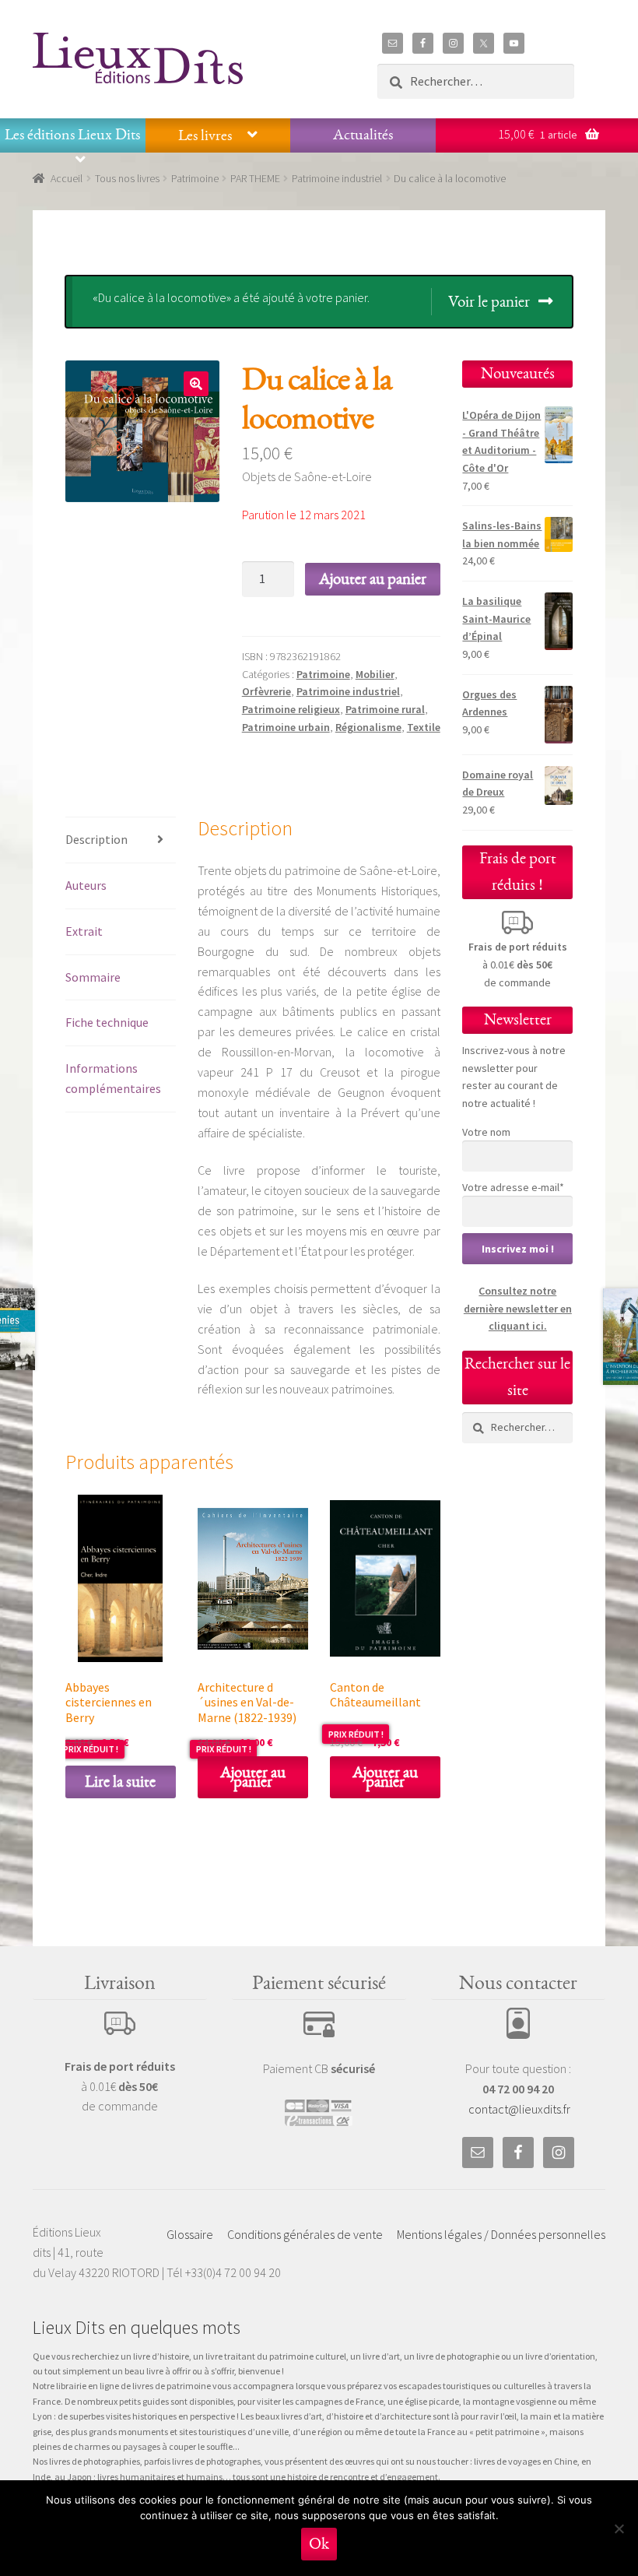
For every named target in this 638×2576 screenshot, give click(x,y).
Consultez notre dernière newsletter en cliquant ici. (518, 1308)
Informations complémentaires (113, 1078)
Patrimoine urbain (286, 727)
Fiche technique (107, 1022)
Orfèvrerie (266, 691)
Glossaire (190, 2234)
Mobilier (375, 674)
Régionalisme (368, 727)
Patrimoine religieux (291, 709)
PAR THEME (255, 178)
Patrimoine (195, 178)
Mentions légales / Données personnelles (501, 2234)
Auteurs (86, 885)
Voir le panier (489, 302)
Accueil (67, 178)
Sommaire (93, 977)
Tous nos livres (127, 178)
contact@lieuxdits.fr (519, 2109)
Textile (424, 727)
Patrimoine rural (385, 709)
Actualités (363, 135)
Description (96, 839)
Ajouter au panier (373, 579)
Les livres (205, 135)
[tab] (121, 840)
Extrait (84, 931)
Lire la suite (120, 1782)
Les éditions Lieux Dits (72, 135)
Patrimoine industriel (337, 178)
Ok (319, 2544)
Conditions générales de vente (305, 2234)
